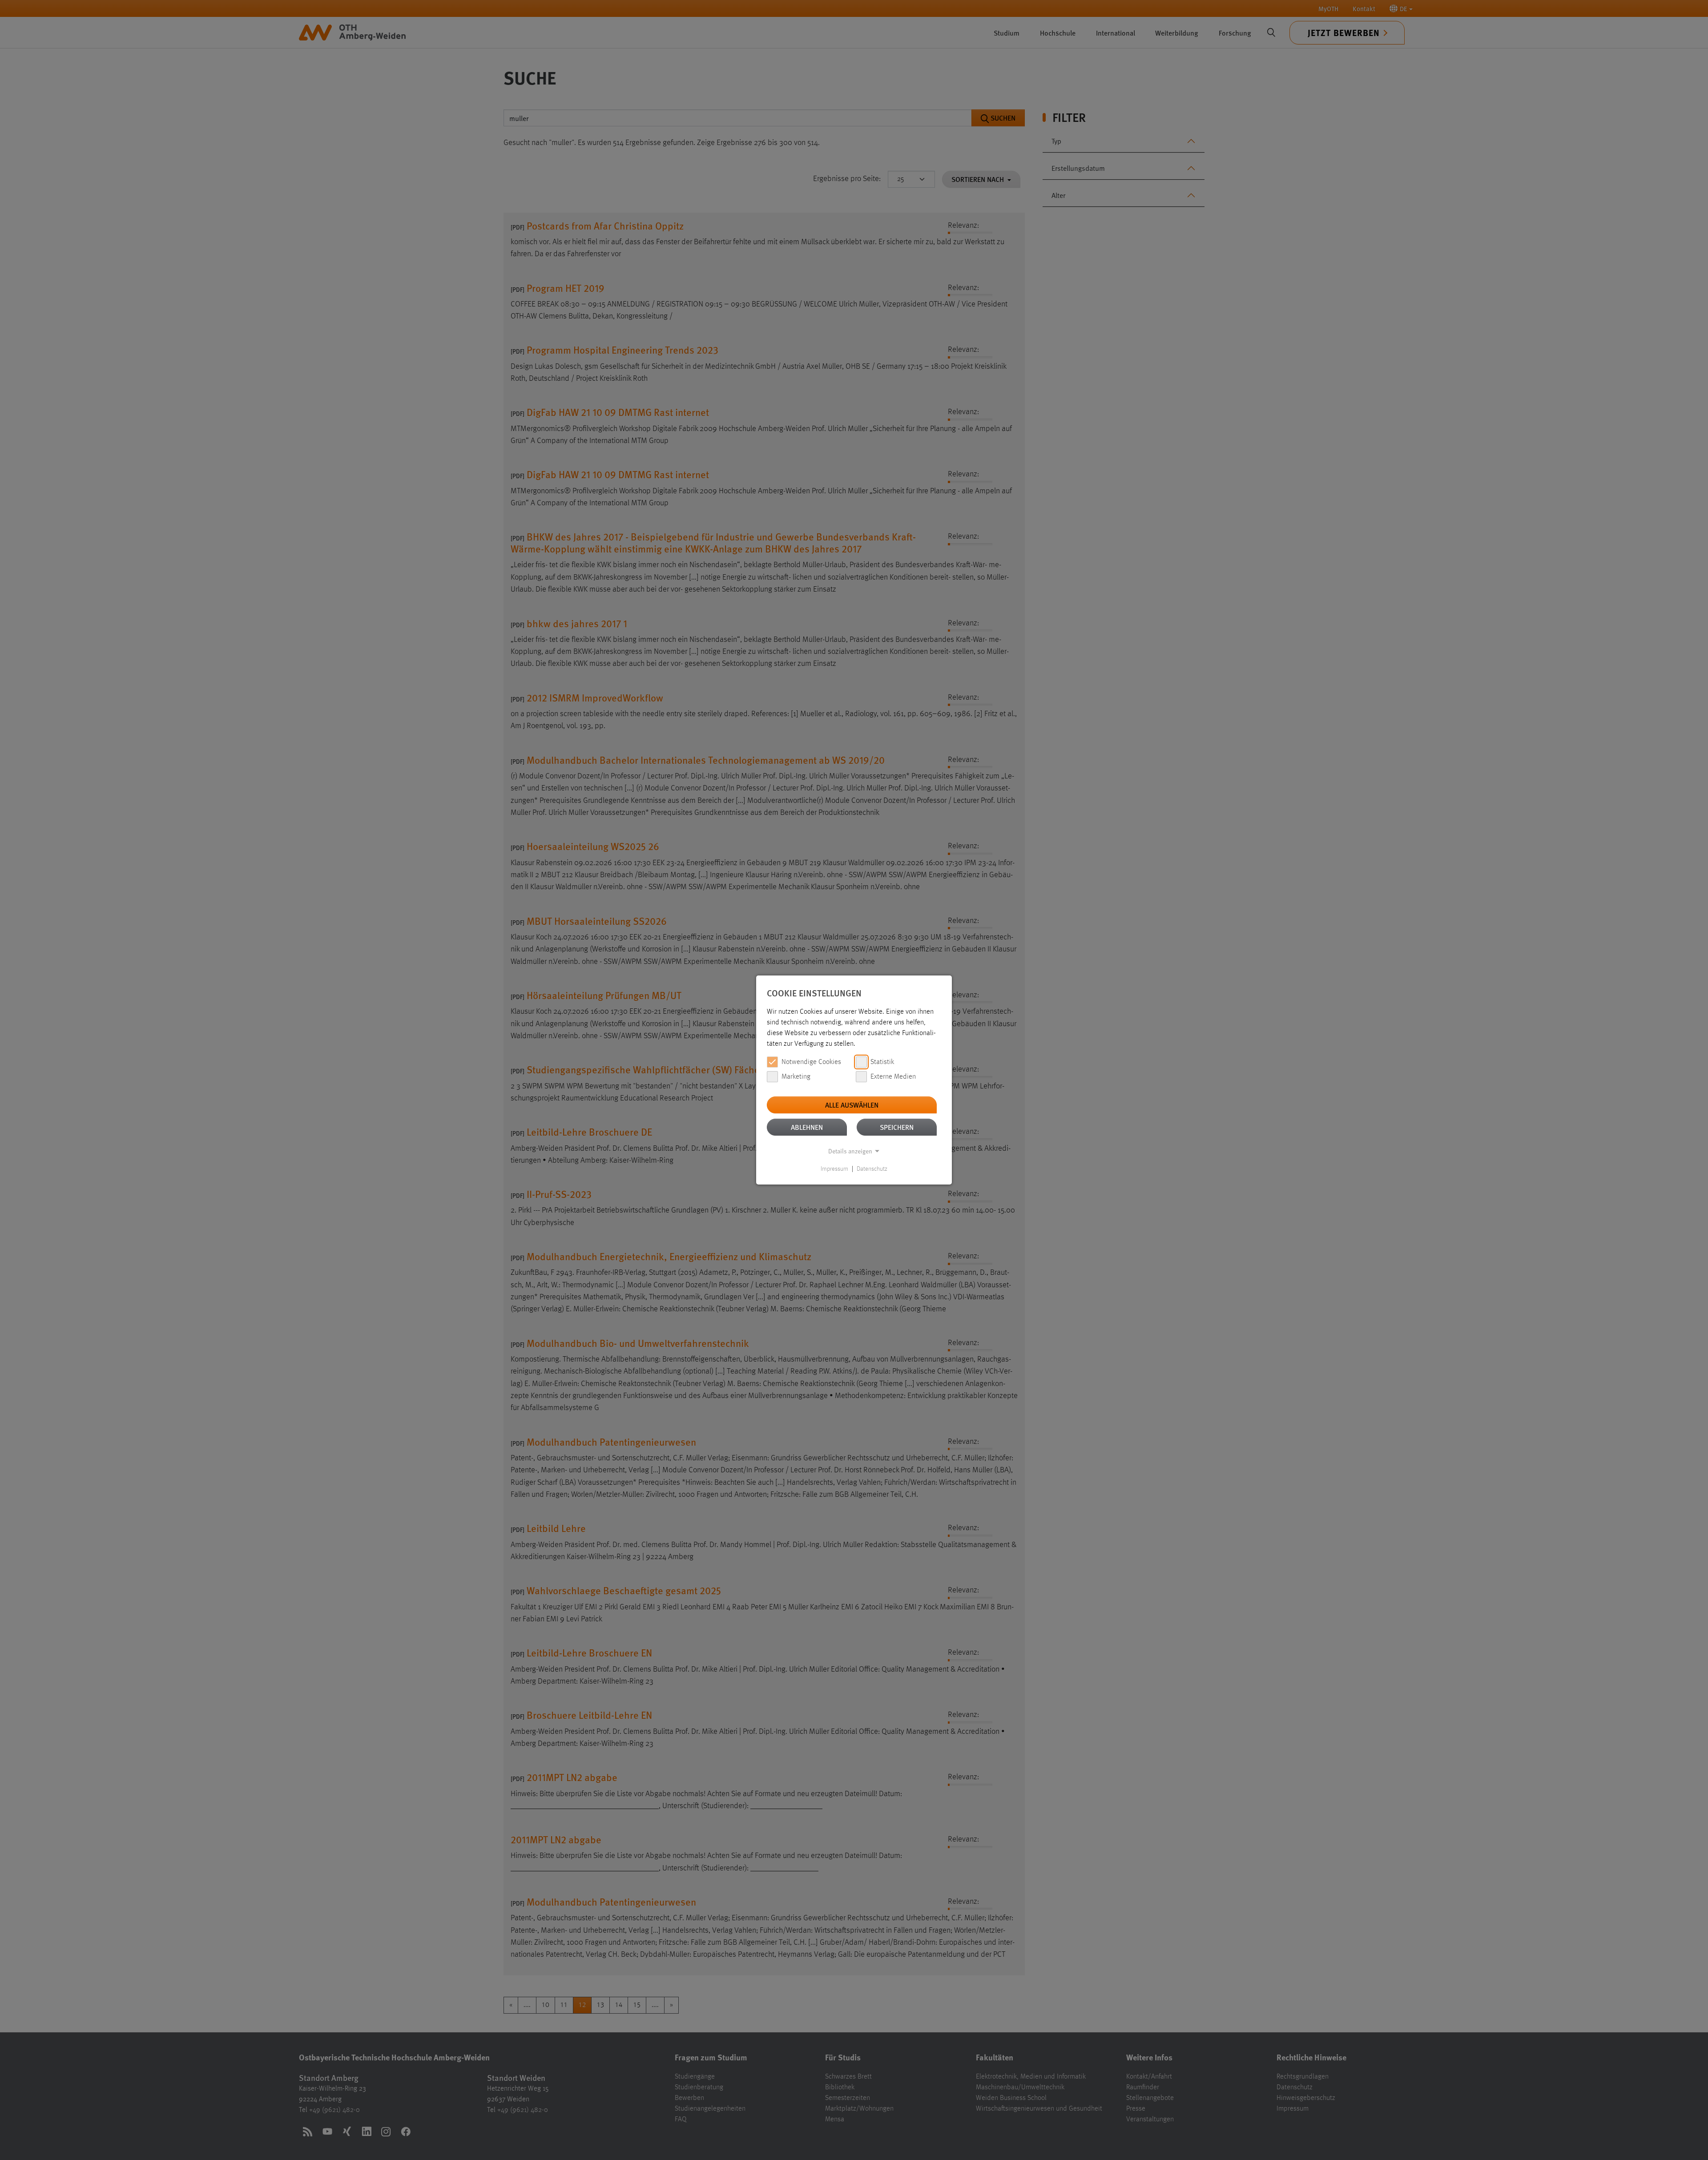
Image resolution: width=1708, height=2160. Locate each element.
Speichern (897, 1127)
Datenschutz (872, 1169)
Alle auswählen (852, 1105)
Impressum (834, 1169)
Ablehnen (807, 1127)
